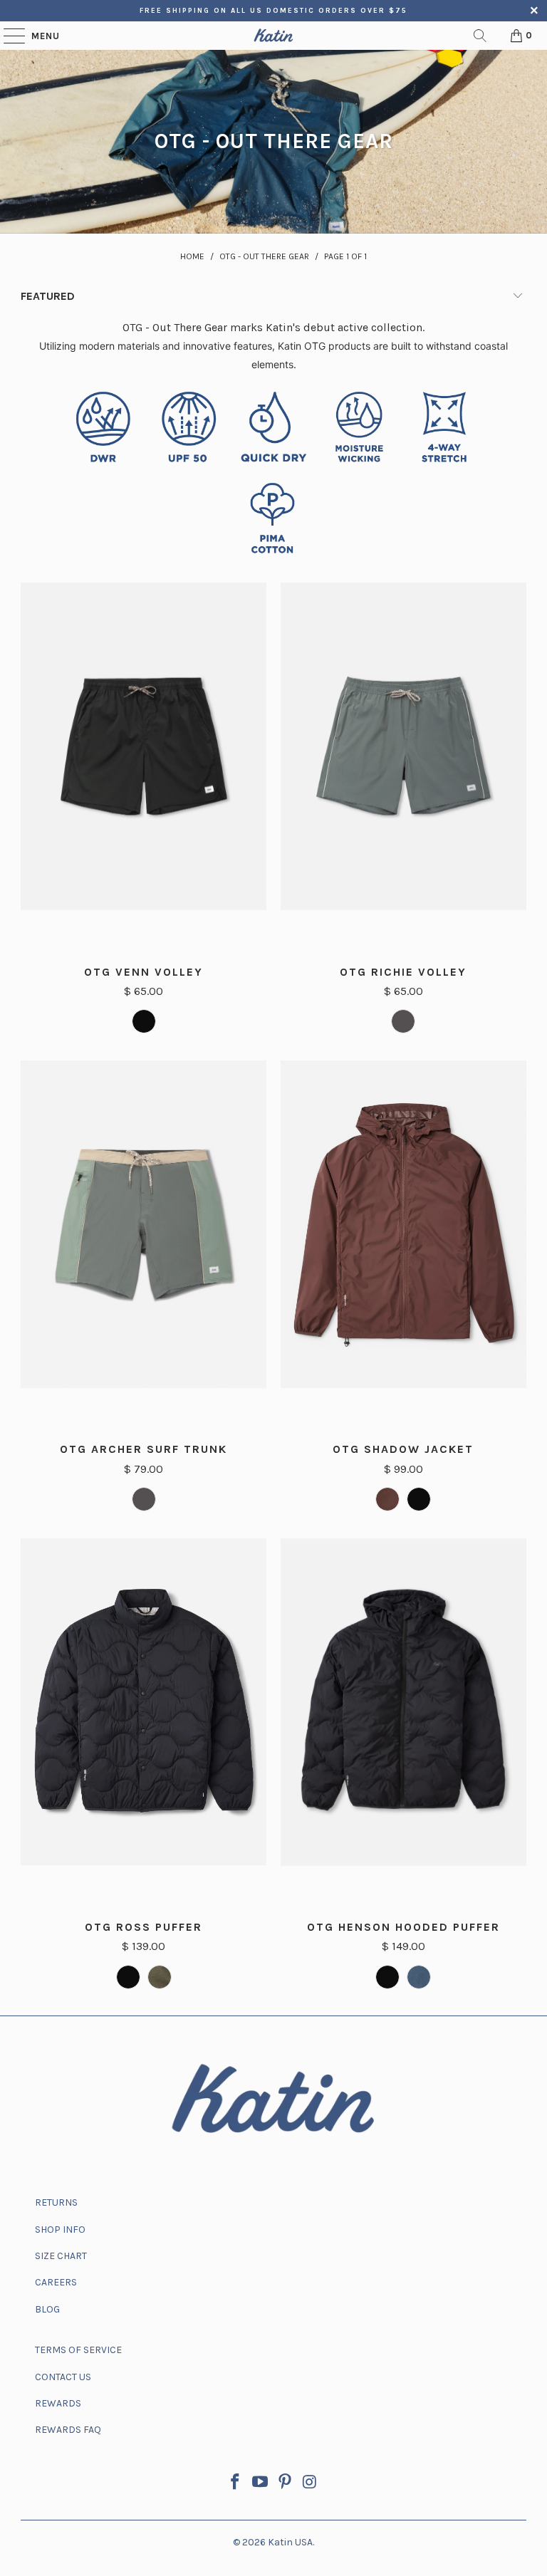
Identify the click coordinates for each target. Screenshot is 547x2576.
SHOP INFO (60, 2230)
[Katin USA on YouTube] (261, 2484)
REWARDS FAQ (68, 2430)
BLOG (47, 2309)
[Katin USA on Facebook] (236, 2484)
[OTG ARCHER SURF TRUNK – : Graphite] (144, 1499)
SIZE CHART (61, 2256)
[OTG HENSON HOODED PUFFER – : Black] (387, 1977)
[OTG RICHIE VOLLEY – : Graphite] (403, 1021)
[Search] (480, 36)
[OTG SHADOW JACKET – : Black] (419, 1499)
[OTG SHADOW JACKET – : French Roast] (387, 1499)
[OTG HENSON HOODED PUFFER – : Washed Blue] (419, 1977)
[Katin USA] (273, 36)
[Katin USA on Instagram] (310, 2484)
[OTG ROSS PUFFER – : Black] (128, 1977)
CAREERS (56, 2282)
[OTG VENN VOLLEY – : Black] (144, 1021)
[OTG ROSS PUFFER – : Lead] (160, 1977)
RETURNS (56, 2202)
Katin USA (290, 2542)
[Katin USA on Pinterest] (286, 2484)
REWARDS (58, 2403)
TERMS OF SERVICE (78, 2350)
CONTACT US (63, 2377)
